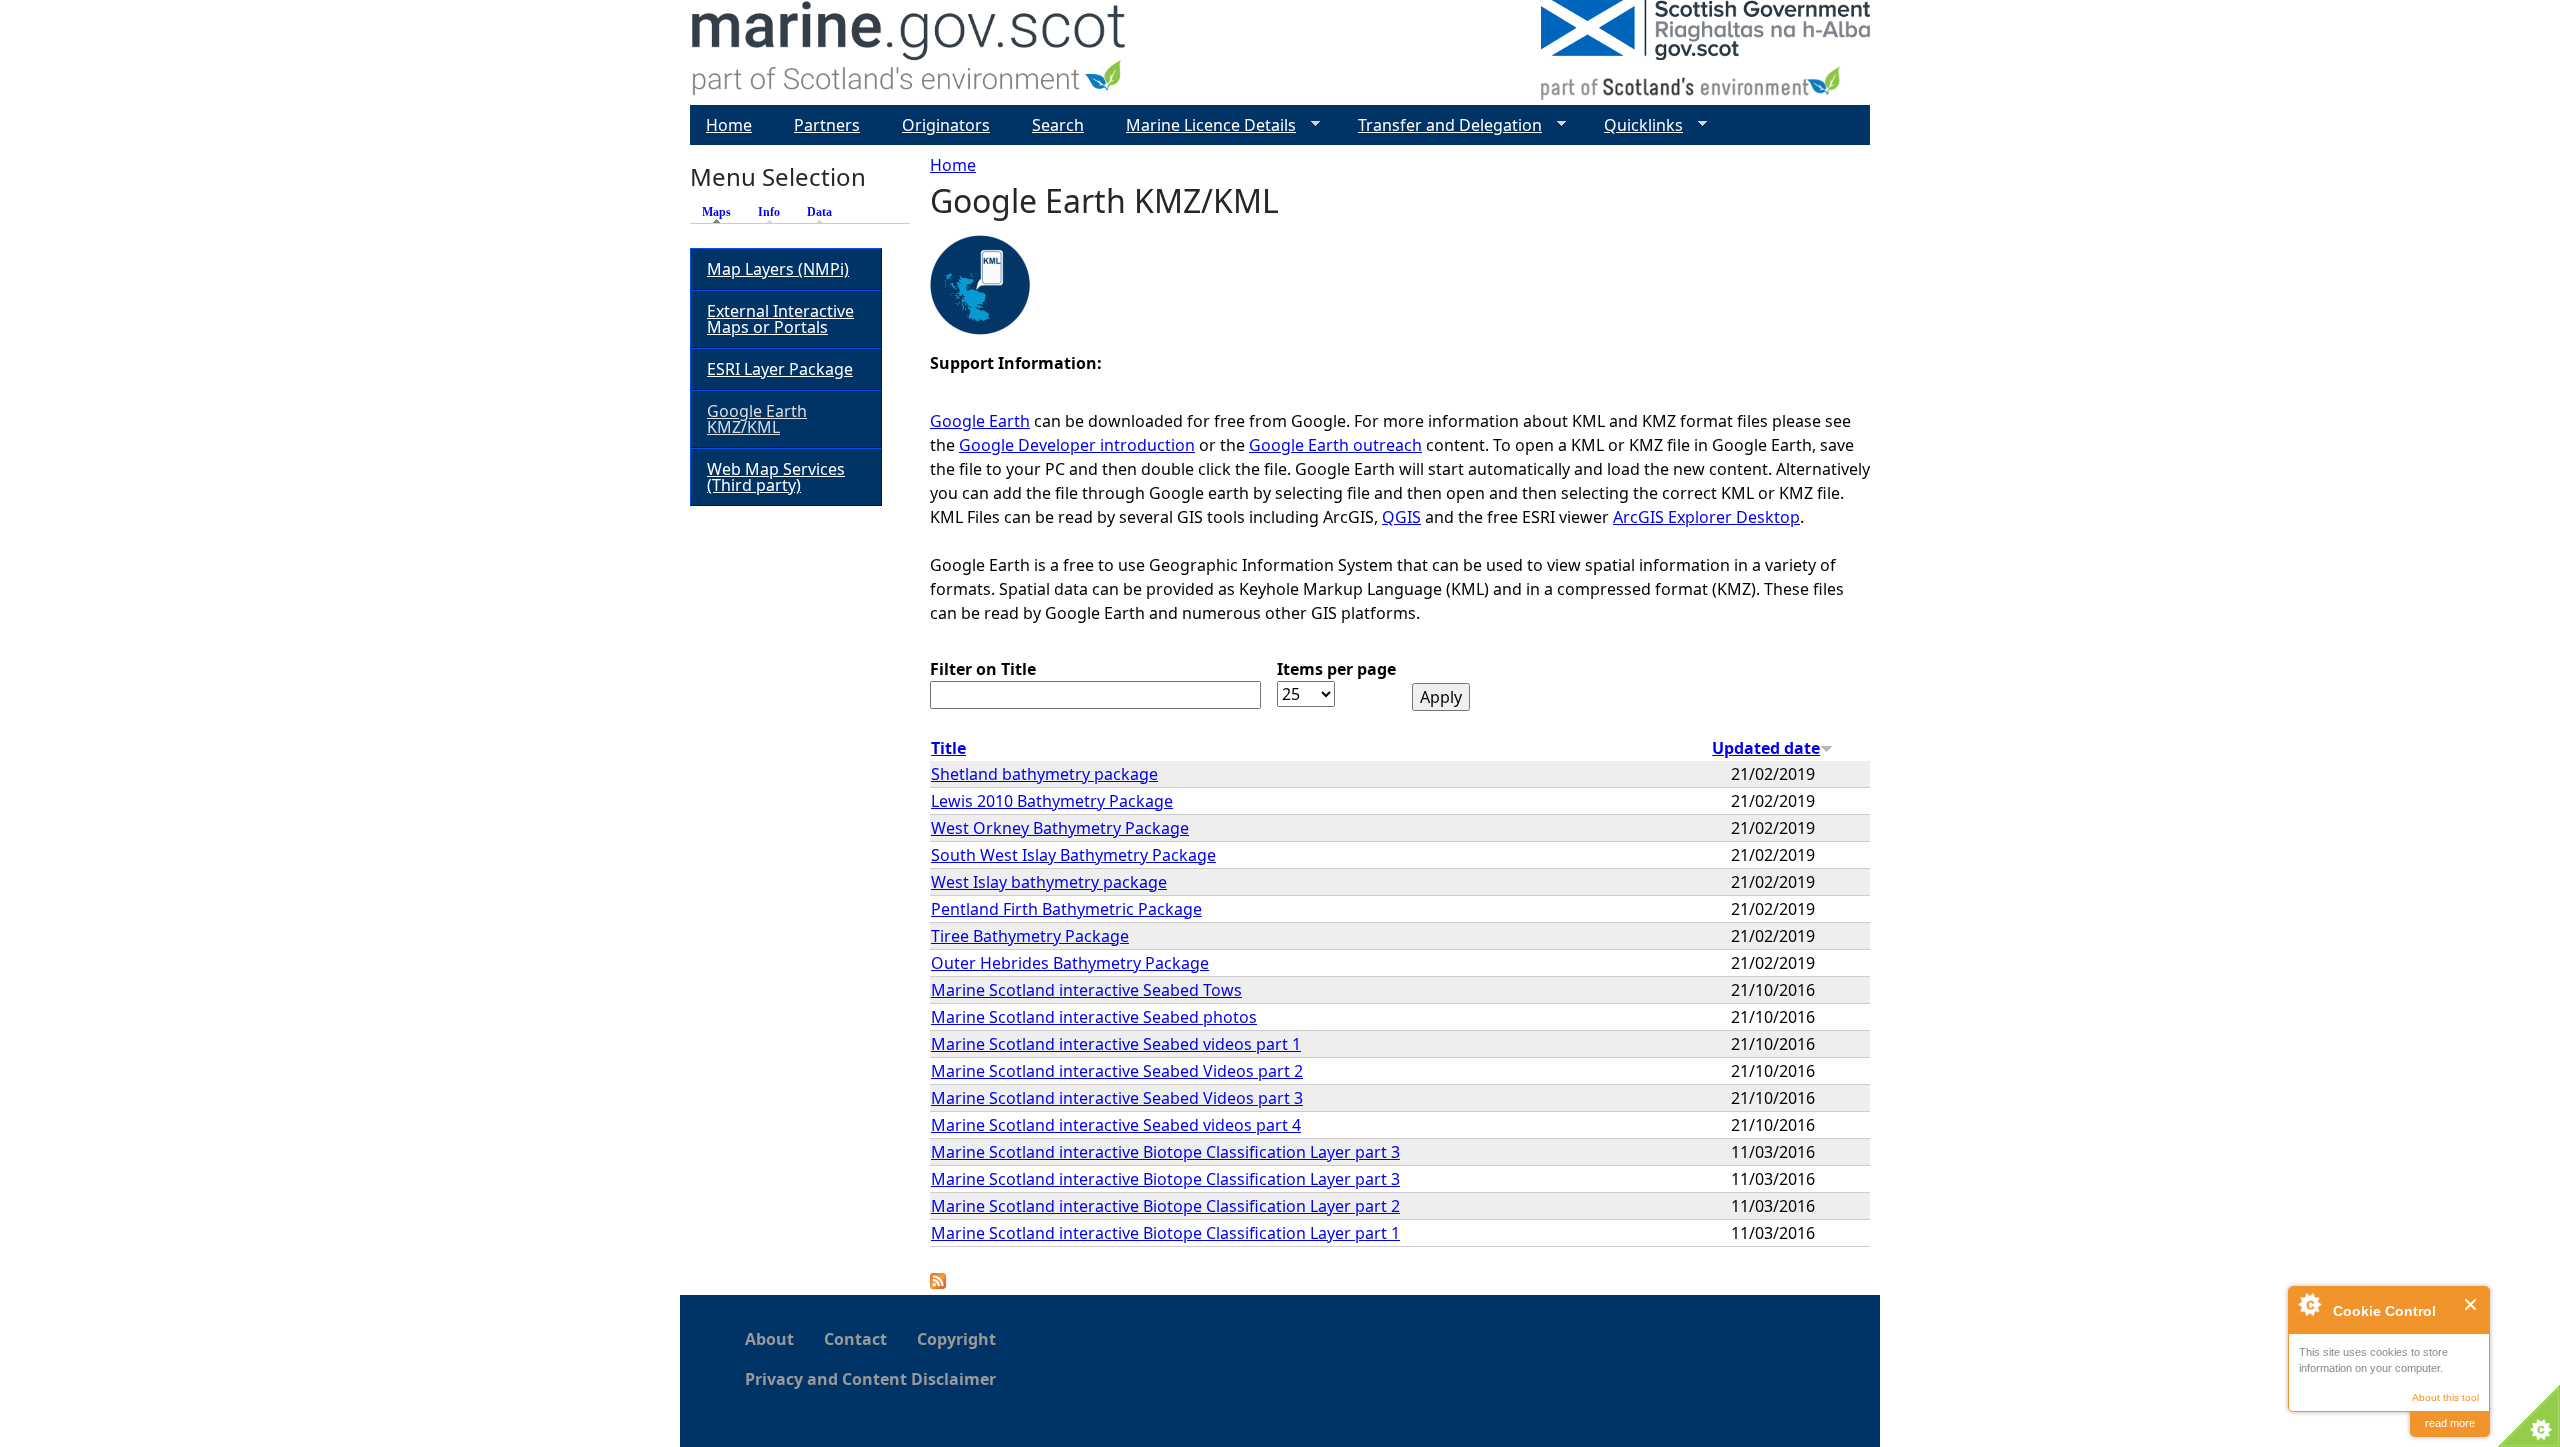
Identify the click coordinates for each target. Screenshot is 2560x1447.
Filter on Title (983, 669)
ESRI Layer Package (780, 369)
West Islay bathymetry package (1049, 882)
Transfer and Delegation (1442, 125)
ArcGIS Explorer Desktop (1706, 517)
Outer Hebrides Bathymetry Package (1070, 963)
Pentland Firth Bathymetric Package (1066, 909)
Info (769, 212)
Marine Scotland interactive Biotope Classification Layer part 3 (1165, 1152)
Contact (855, 1339)
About (769, 1339)
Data (819, 212)
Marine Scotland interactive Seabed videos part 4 (1116, 1125)
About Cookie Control (2309, 1304)
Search (1058, 125)
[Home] (909, 52)
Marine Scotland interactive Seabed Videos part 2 (1117, 1071)
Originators (946, 125)
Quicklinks (1635, 125)
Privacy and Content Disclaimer (870, 1379)
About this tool (2445, 1397)
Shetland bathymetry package (1044, 774)
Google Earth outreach (1335, 445)
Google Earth (980, 421)
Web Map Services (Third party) (776, 477)
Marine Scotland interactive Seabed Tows (1086, 990)
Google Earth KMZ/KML (757, 419)
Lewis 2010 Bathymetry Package (1052, 801)
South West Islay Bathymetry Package (1073, 855)
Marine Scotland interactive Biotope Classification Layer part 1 (1165, 1233)
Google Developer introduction (1077, 445)
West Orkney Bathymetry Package (1060, 828)
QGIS (1401, 517)
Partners (827, 125)
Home (953, 165)
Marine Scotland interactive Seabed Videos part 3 (1117, 1098)
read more (2450, 1423)
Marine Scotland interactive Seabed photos (1094, 1017)
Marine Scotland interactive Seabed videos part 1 (1116, 1044)
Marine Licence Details (1203, 125)
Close (2471, 1304)
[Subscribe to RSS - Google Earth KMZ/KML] (938, 1283)
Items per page (1336, 669)
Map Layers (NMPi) (778, 269)
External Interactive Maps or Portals (780, 319)
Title (948, 748)
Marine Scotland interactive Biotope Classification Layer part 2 (1165, 1206)
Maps (721, 212)
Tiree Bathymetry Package (1030, 936)
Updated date (1766, 748)
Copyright (956, 1339)
